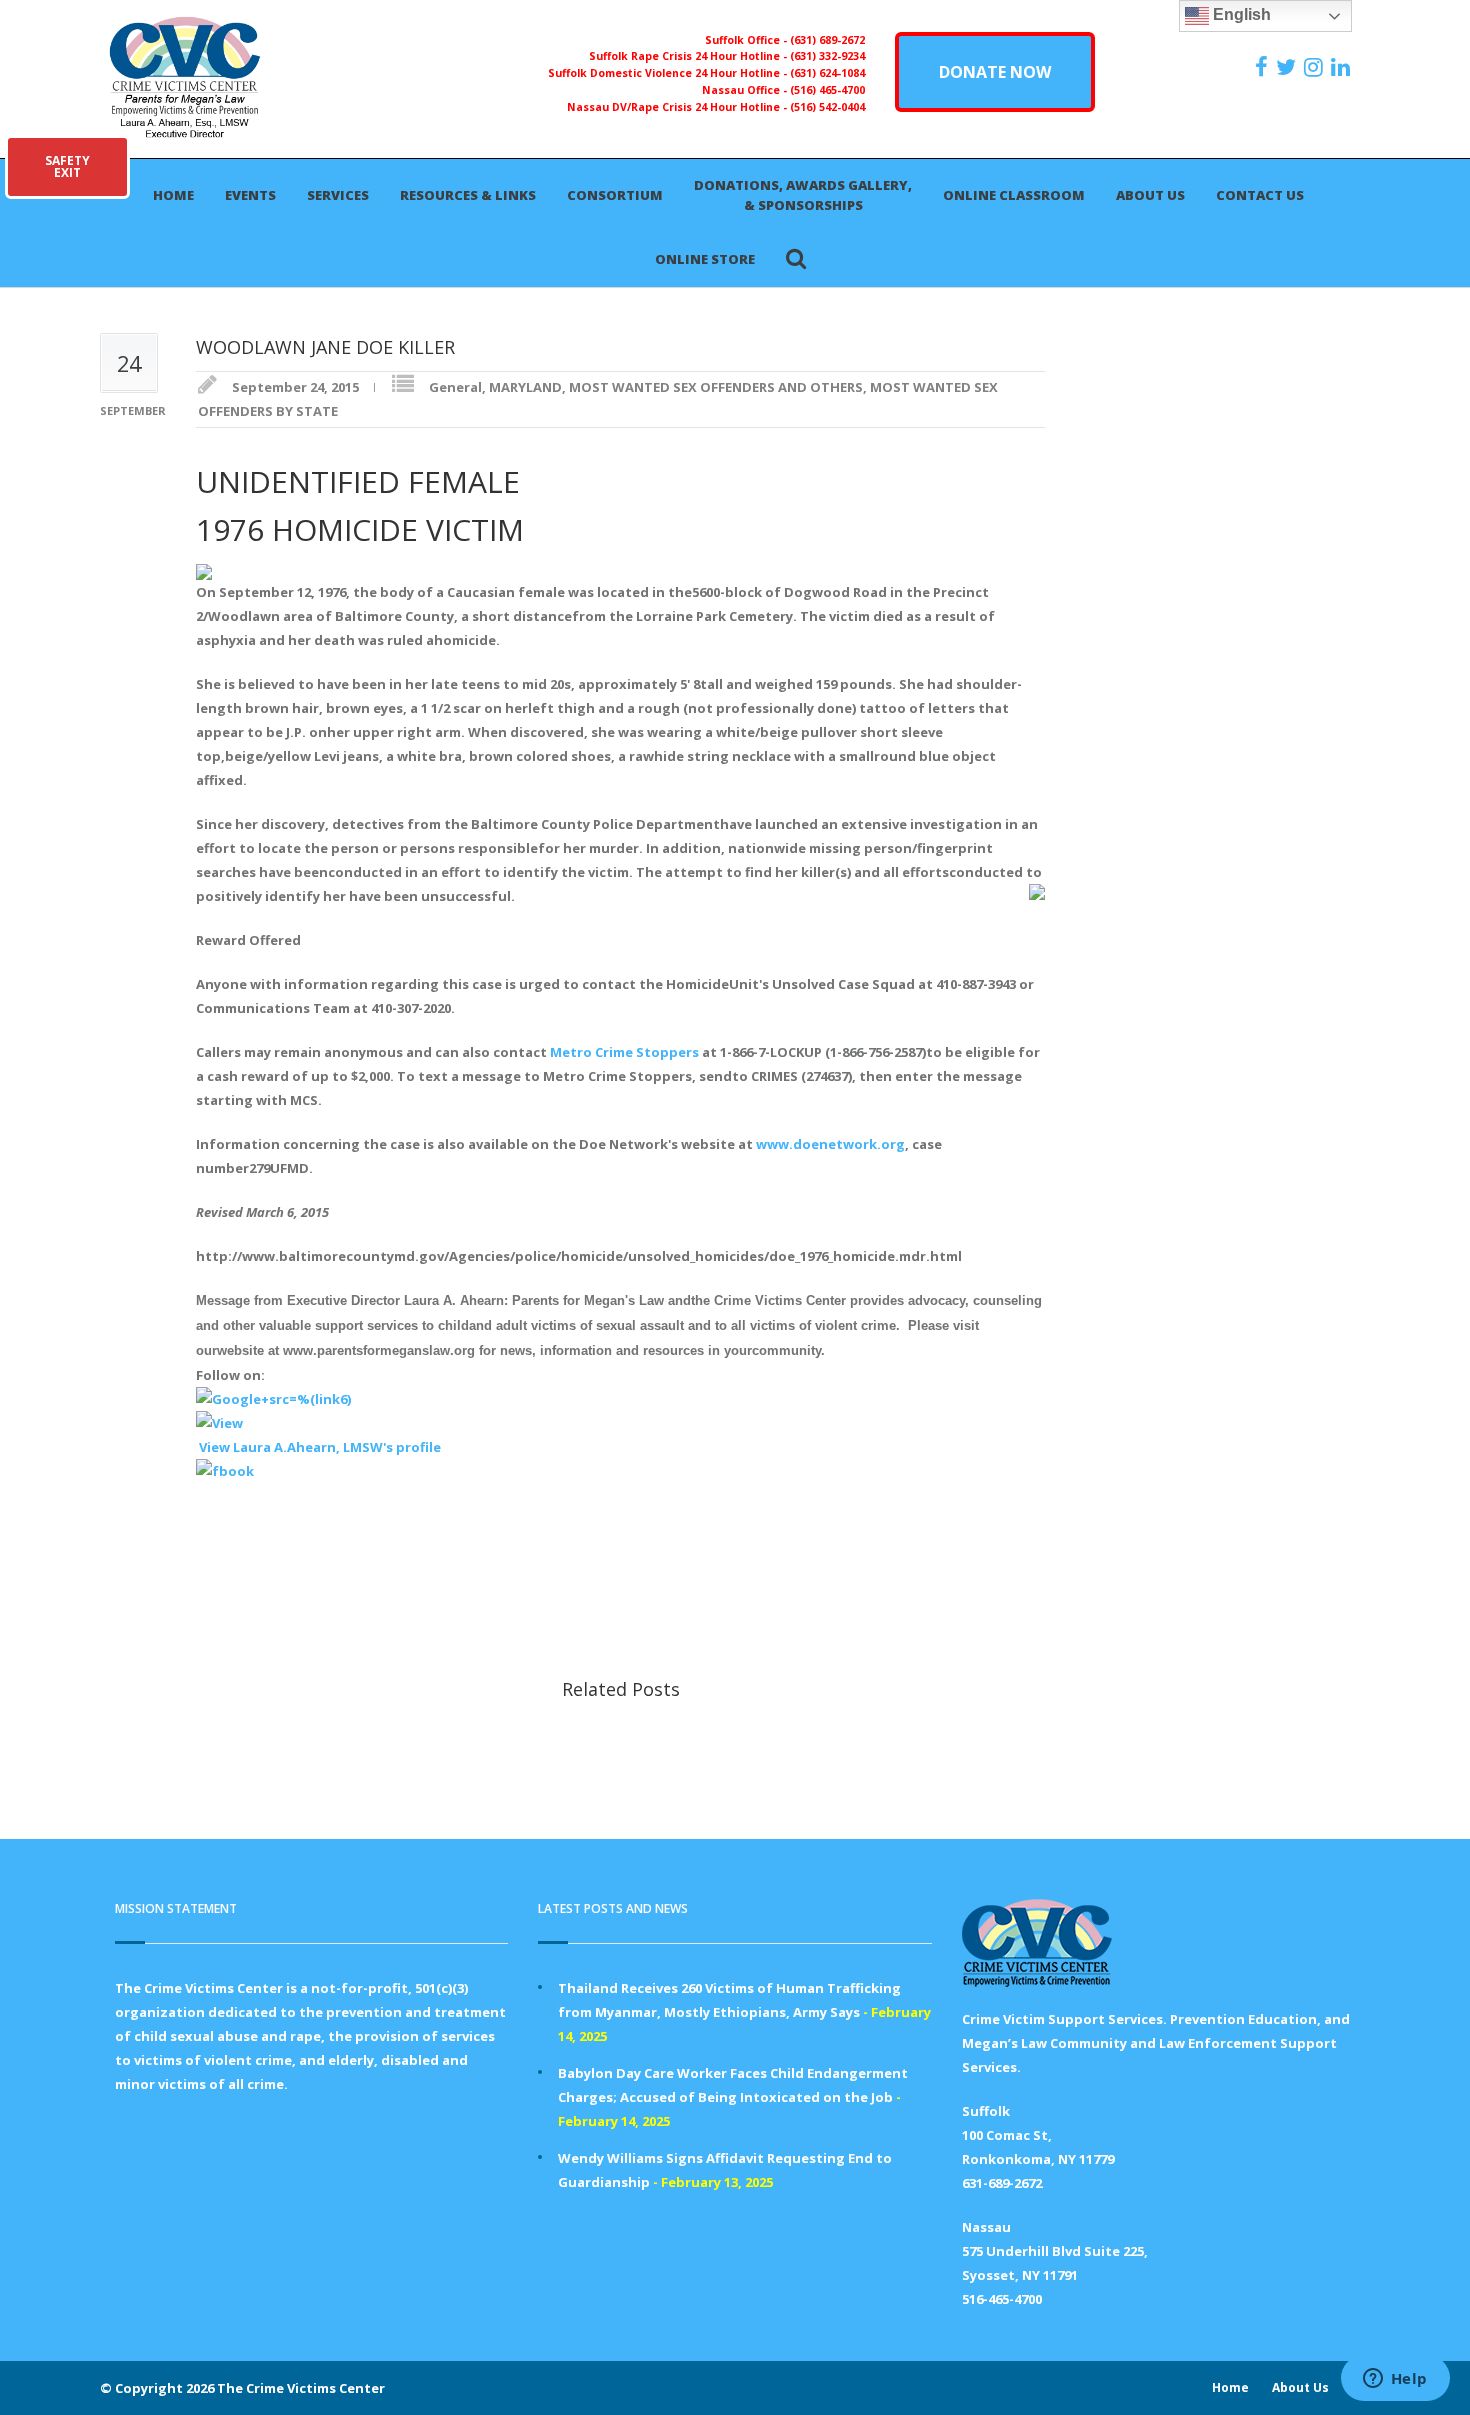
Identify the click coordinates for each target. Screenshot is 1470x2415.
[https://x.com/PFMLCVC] (1288, 67)
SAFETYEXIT (67, 166)
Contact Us (1260, 195)
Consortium (615, 195)
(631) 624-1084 (827, 73)
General (455, 387)
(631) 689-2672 (827, 40)
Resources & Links (468, 195)
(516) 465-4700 (827, 90)
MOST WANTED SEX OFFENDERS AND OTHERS (716, 387)
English (1240, 14)
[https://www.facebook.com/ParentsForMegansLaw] (1264, 67)
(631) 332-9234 (827, 56)
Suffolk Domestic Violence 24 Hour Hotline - (669, 73)
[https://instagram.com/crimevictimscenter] (1316, 67)
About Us (1150, 195)
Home (173, 195)
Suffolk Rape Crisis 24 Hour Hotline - (689, 56)
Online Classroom (1014, 195)
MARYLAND (525, 387)
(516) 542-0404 (827, 107)
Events (250, 195)
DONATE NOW (995, 72)
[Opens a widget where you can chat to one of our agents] (1395, 2380)
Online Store (705, 259)
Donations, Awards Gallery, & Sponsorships (803, 195)
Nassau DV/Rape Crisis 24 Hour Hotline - (678, 107)
